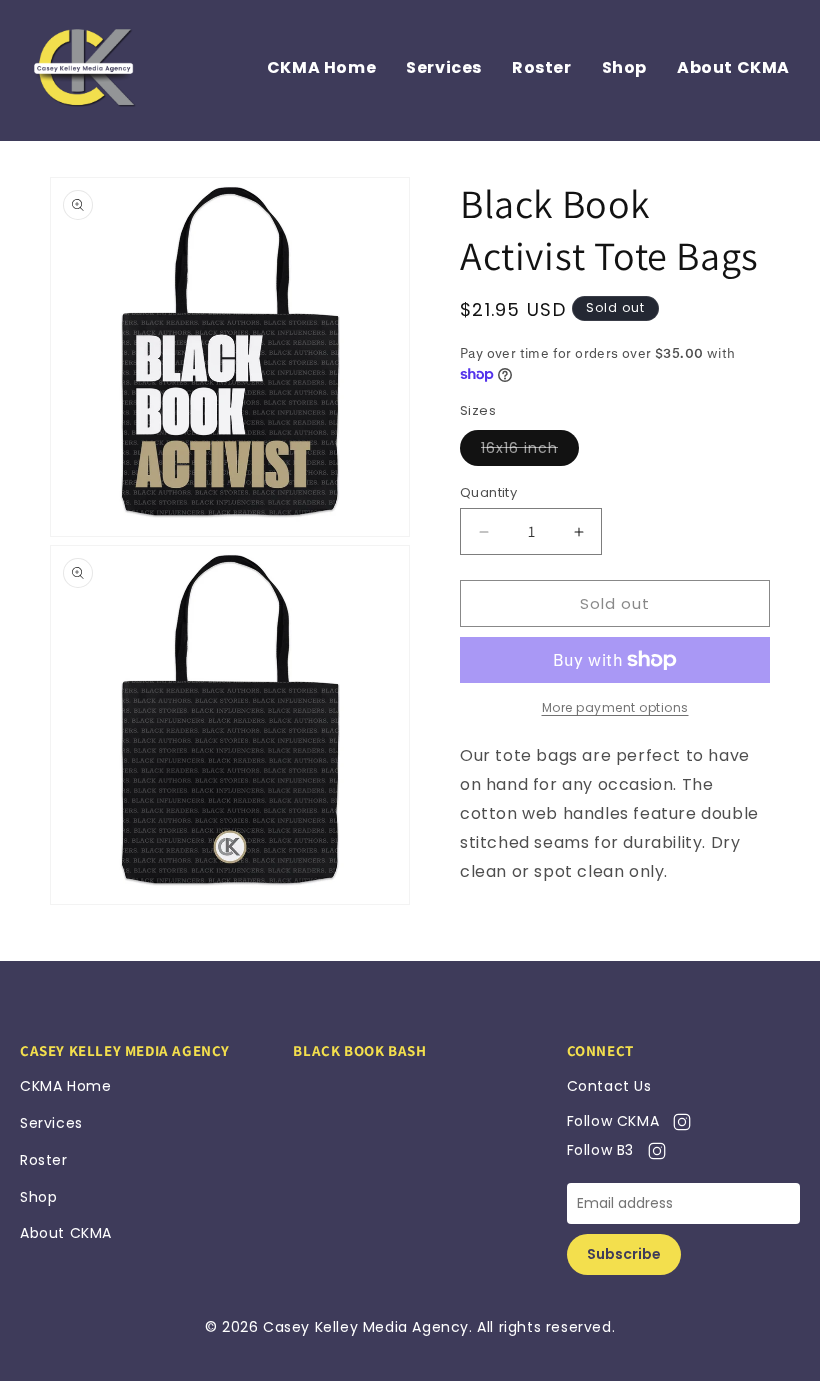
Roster (542, 67)
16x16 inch (519, 448)
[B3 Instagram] (653, 1150)
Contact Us (609, 1086)
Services (444, 67)
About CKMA (733, 67)
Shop (624, 67)
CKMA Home (321, 67)
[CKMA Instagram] (678, 1121)
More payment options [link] (615, 707)
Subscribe (624, 1254)
